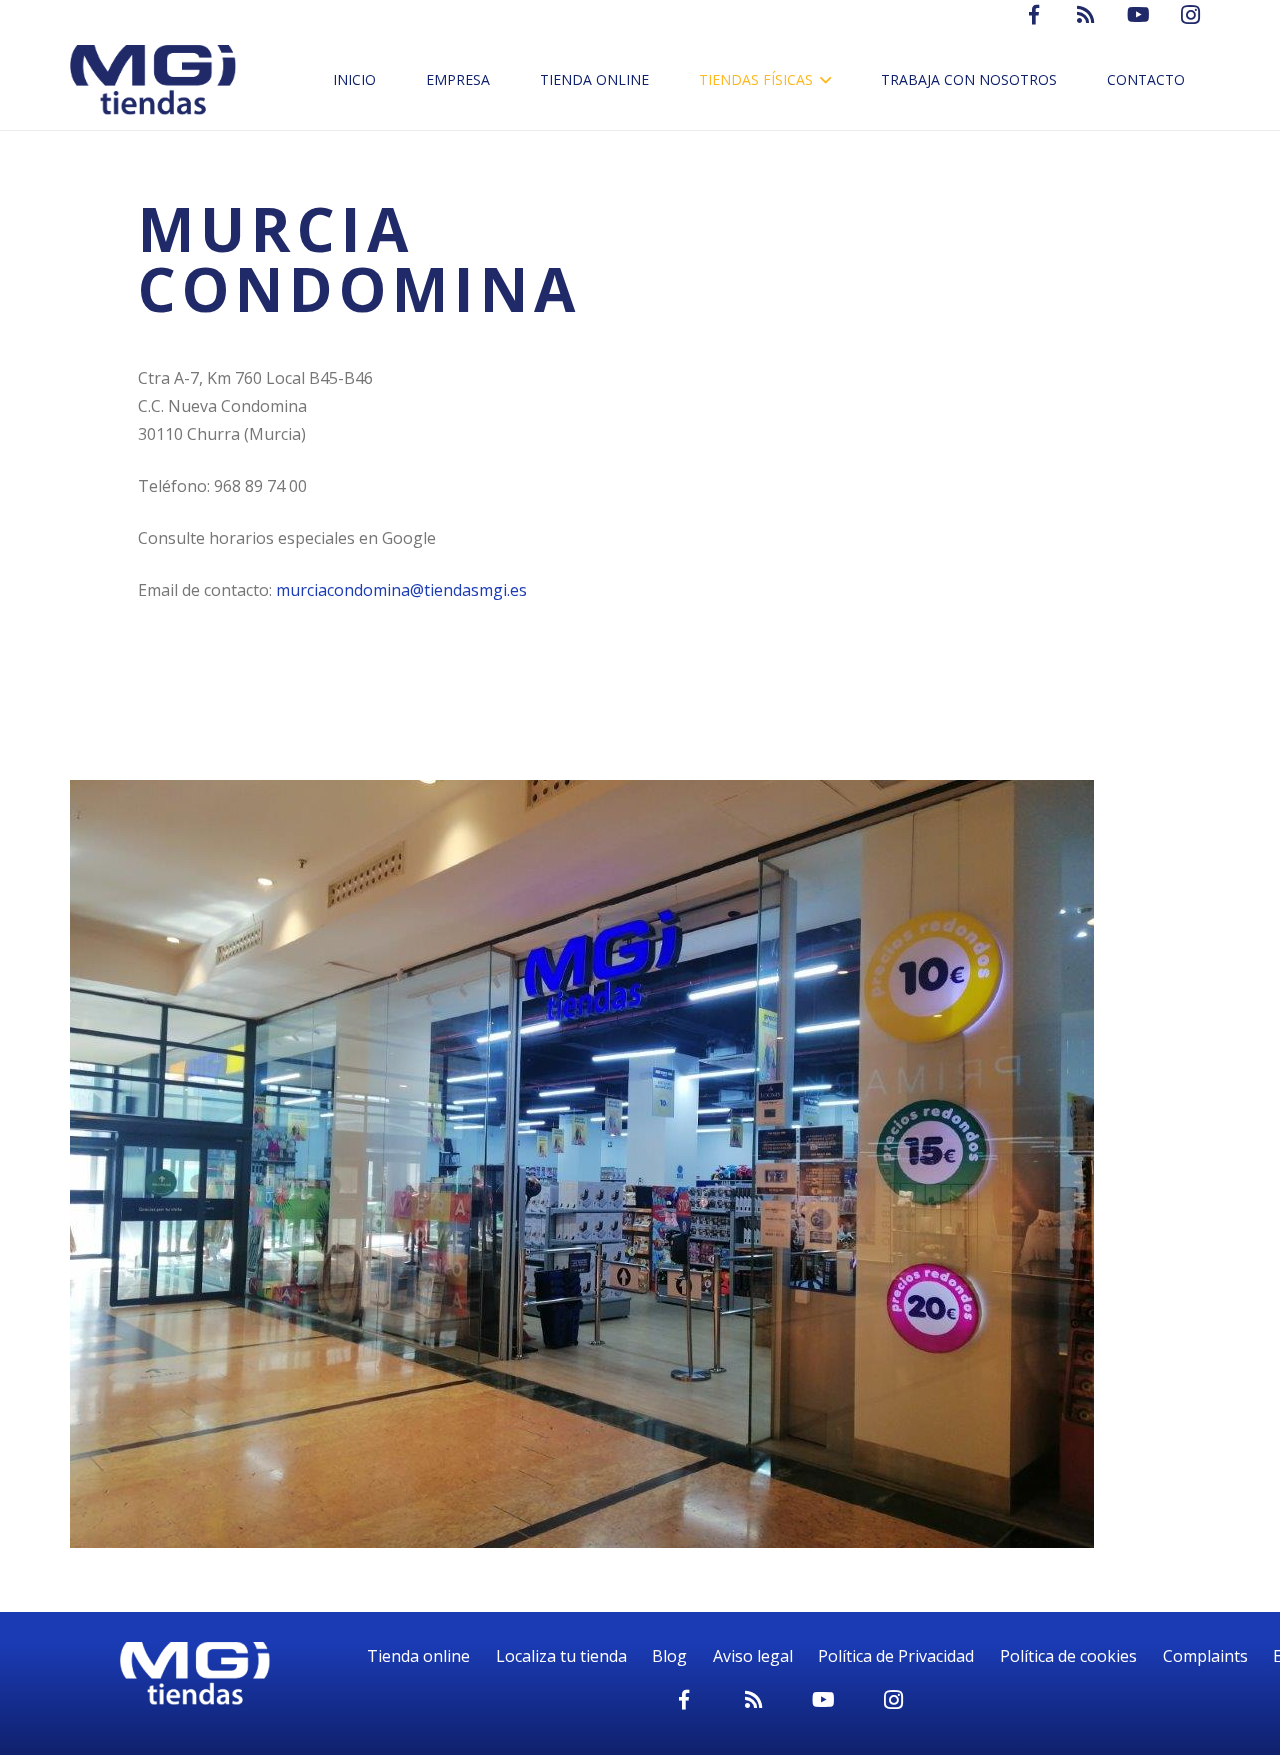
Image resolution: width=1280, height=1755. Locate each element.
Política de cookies (1068, 1656)
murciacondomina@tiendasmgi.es (401, 590)
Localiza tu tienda (561, 1656)
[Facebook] (684, 1700)
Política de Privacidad (896, 1656)
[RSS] (754, 1700)
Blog (669, 1656)
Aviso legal (753, 1656)
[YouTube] (824, 1700)
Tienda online (418, 1656)
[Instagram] (894, 1700)
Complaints (1205, 1656)
